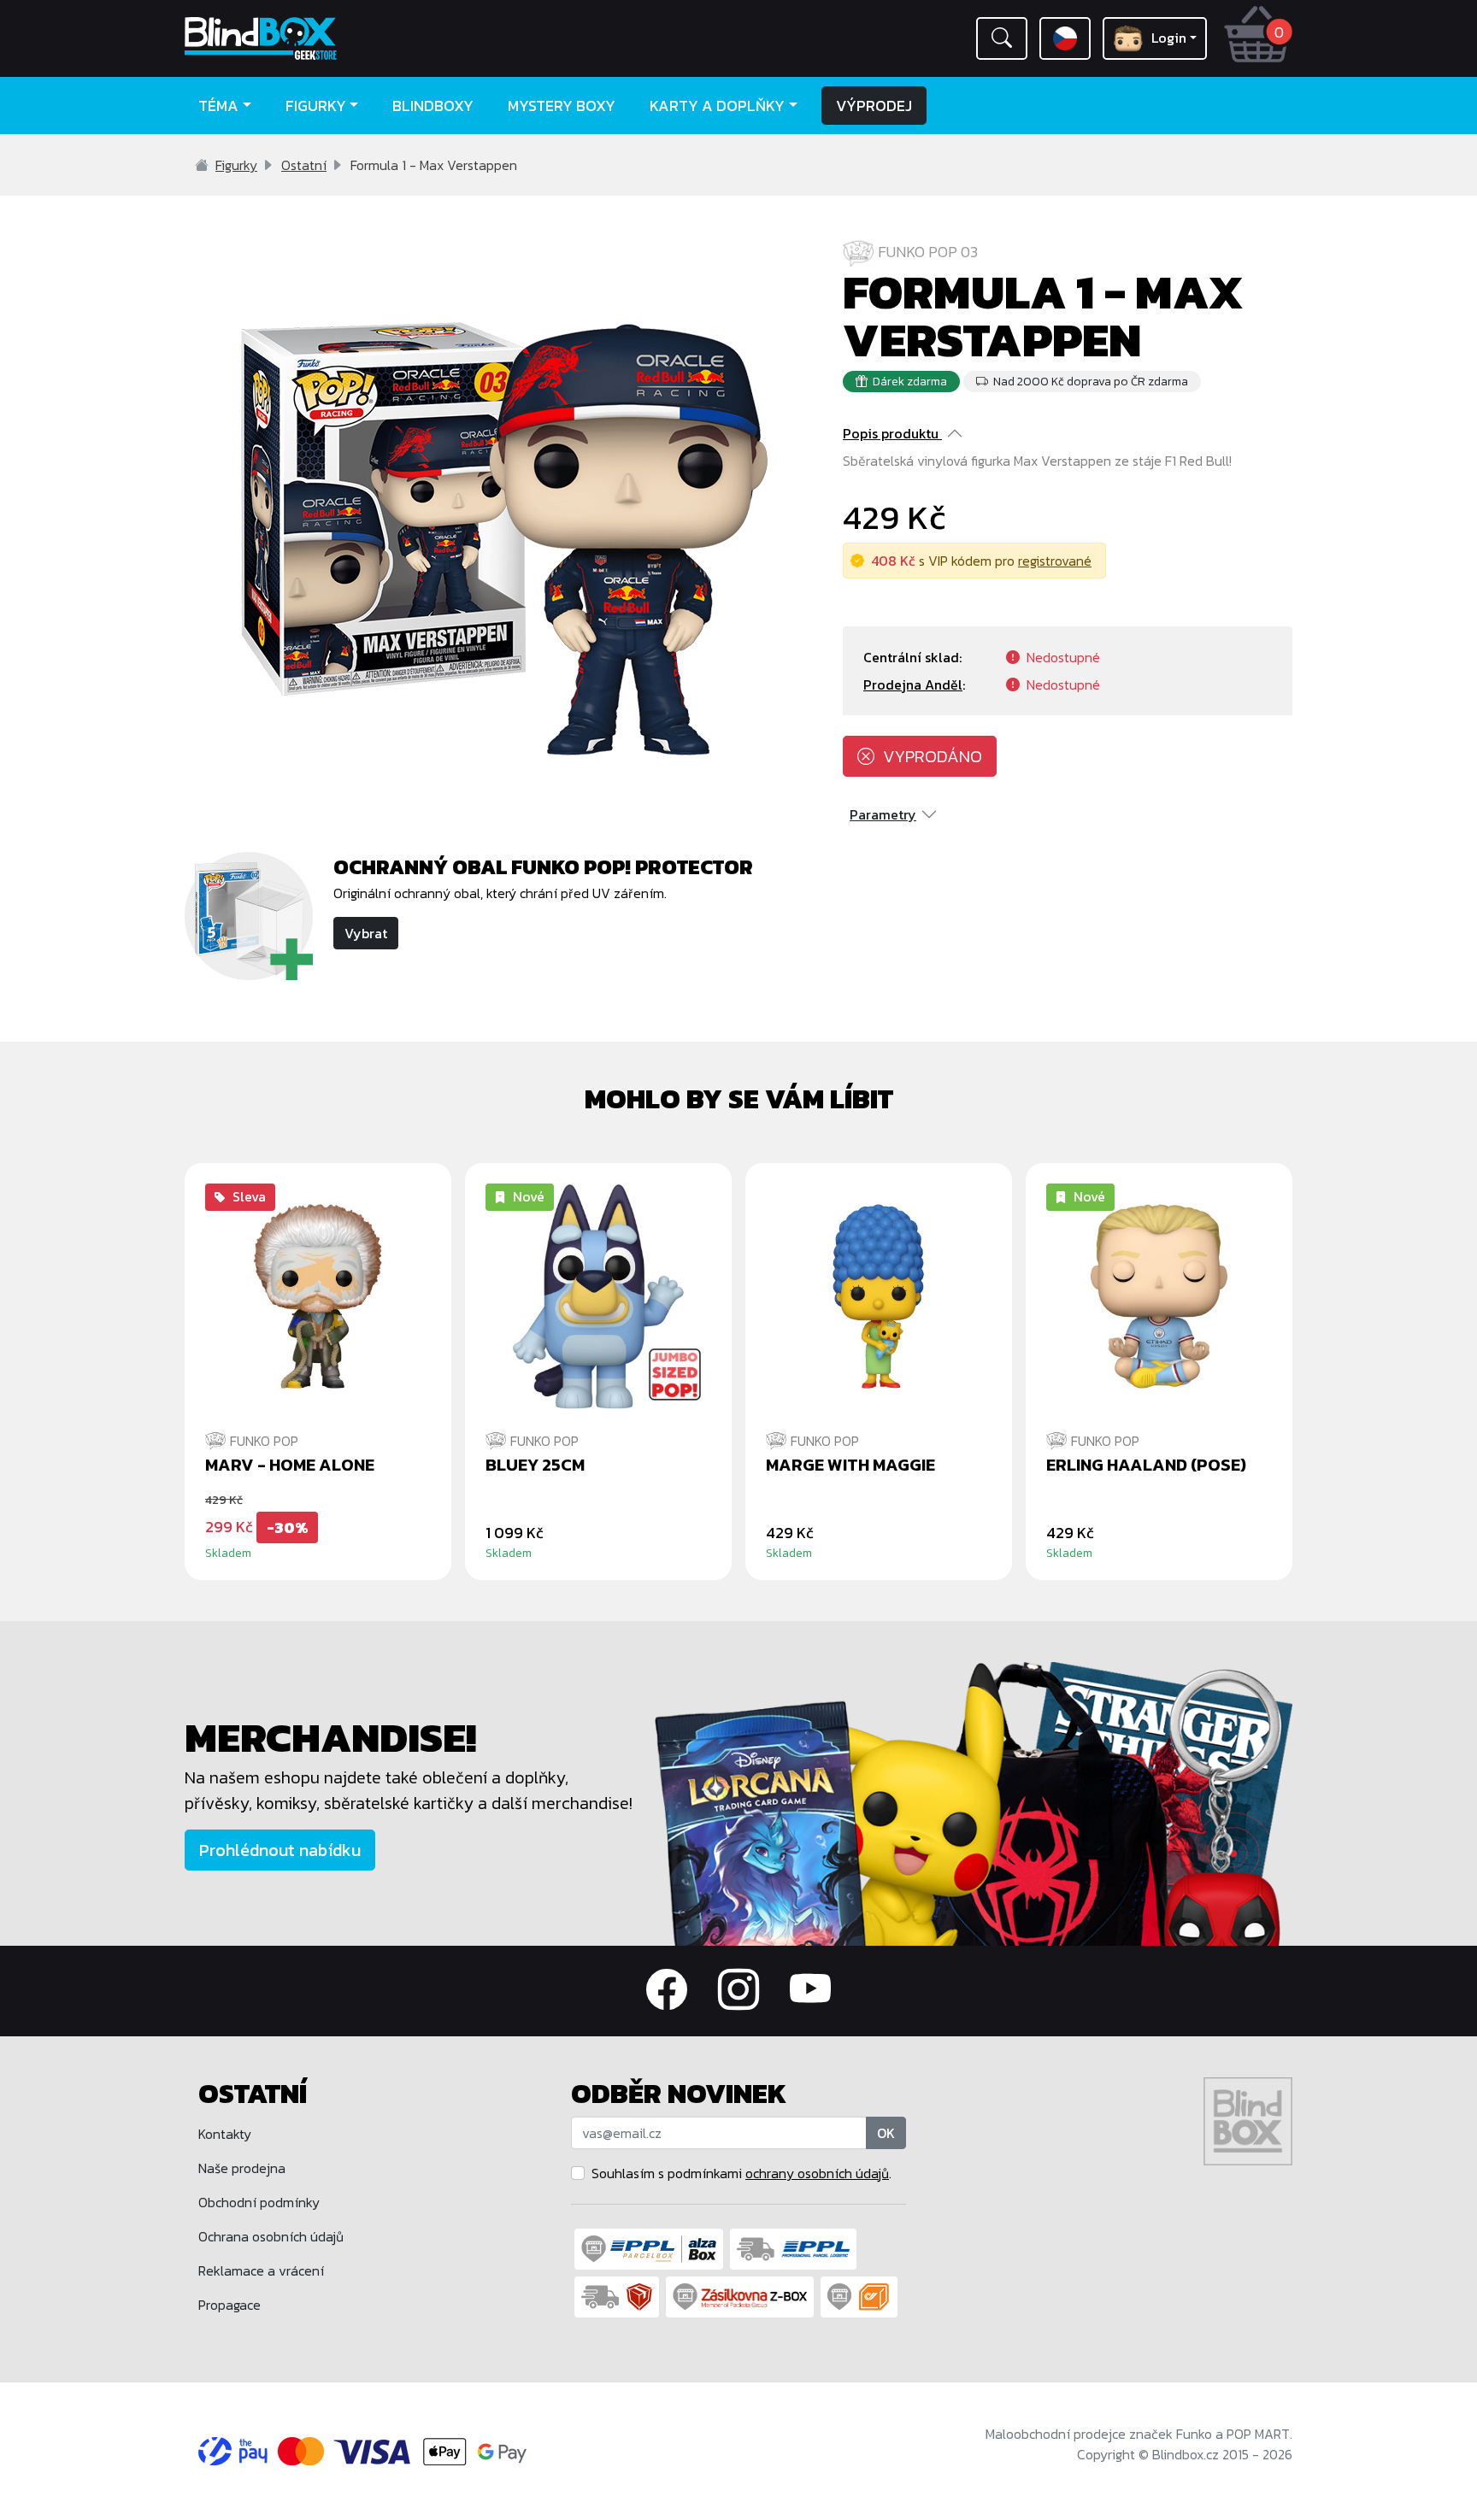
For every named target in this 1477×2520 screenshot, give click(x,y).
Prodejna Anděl (913, 684)
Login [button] (1169, 38)
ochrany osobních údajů (817, 2173)
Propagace (229, 2305)
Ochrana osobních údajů (271, 2236)
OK (886, 2133)
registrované (1055, 561)
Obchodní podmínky (259, 2202)
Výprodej (874, 106)
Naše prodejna (242, 2168)
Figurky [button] (316, 106)
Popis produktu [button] (891, 433)
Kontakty (225, 2134)
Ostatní (304, 165)
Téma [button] (218, 106)
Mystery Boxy (562, 106)
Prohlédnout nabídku (280, 1850)
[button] (1002, 38)
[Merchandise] (974, 1802)
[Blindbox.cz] (315, 38)
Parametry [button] (883, 814)
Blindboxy (433, 106)
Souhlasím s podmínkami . (741, 2173)
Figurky (236, 165)
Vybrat (366, 933)
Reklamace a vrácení (261, 2270)
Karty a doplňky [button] (717, 106)
